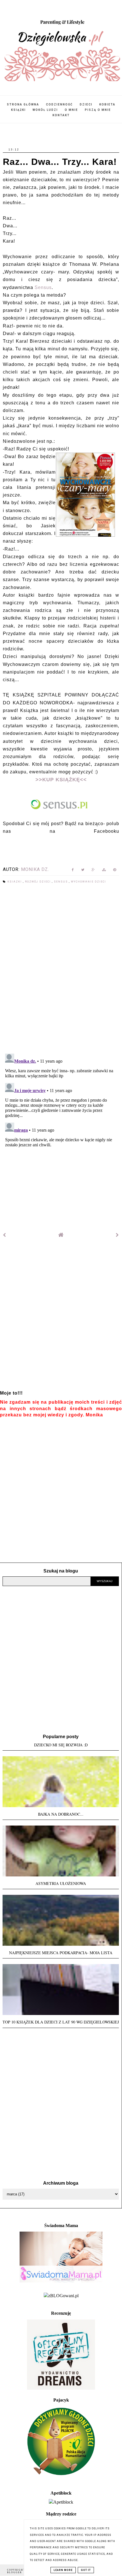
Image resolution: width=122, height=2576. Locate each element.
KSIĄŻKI (18, 110)
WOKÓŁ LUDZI (45, 110)
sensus (61, 882)
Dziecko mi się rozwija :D (61, 1745)
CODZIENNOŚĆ (59, 104)
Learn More (63, 2570)
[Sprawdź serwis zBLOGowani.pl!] (61, 2296)
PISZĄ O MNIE (98, 110)
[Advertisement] (61, 1318)
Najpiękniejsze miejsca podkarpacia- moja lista (61, 1953)
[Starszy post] (117, 1235)
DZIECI (86, 104)
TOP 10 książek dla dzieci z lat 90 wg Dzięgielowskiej (61, 2022)
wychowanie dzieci (89, 882)
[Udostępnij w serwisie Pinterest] (115, 871)
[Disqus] (61, 969)
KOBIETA (107, 104)
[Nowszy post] (5, 1235)
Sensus (43, 287)
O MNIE (71, 110)
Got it (86, 2570)
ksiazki (15, 882)
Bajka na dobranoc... (61, 1814)
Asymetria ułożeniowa (61, 1883)
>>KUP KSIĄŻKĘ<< (61, 780)
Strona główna (23, 104)
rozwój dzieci (38, 882)
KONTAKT (61, 115)
